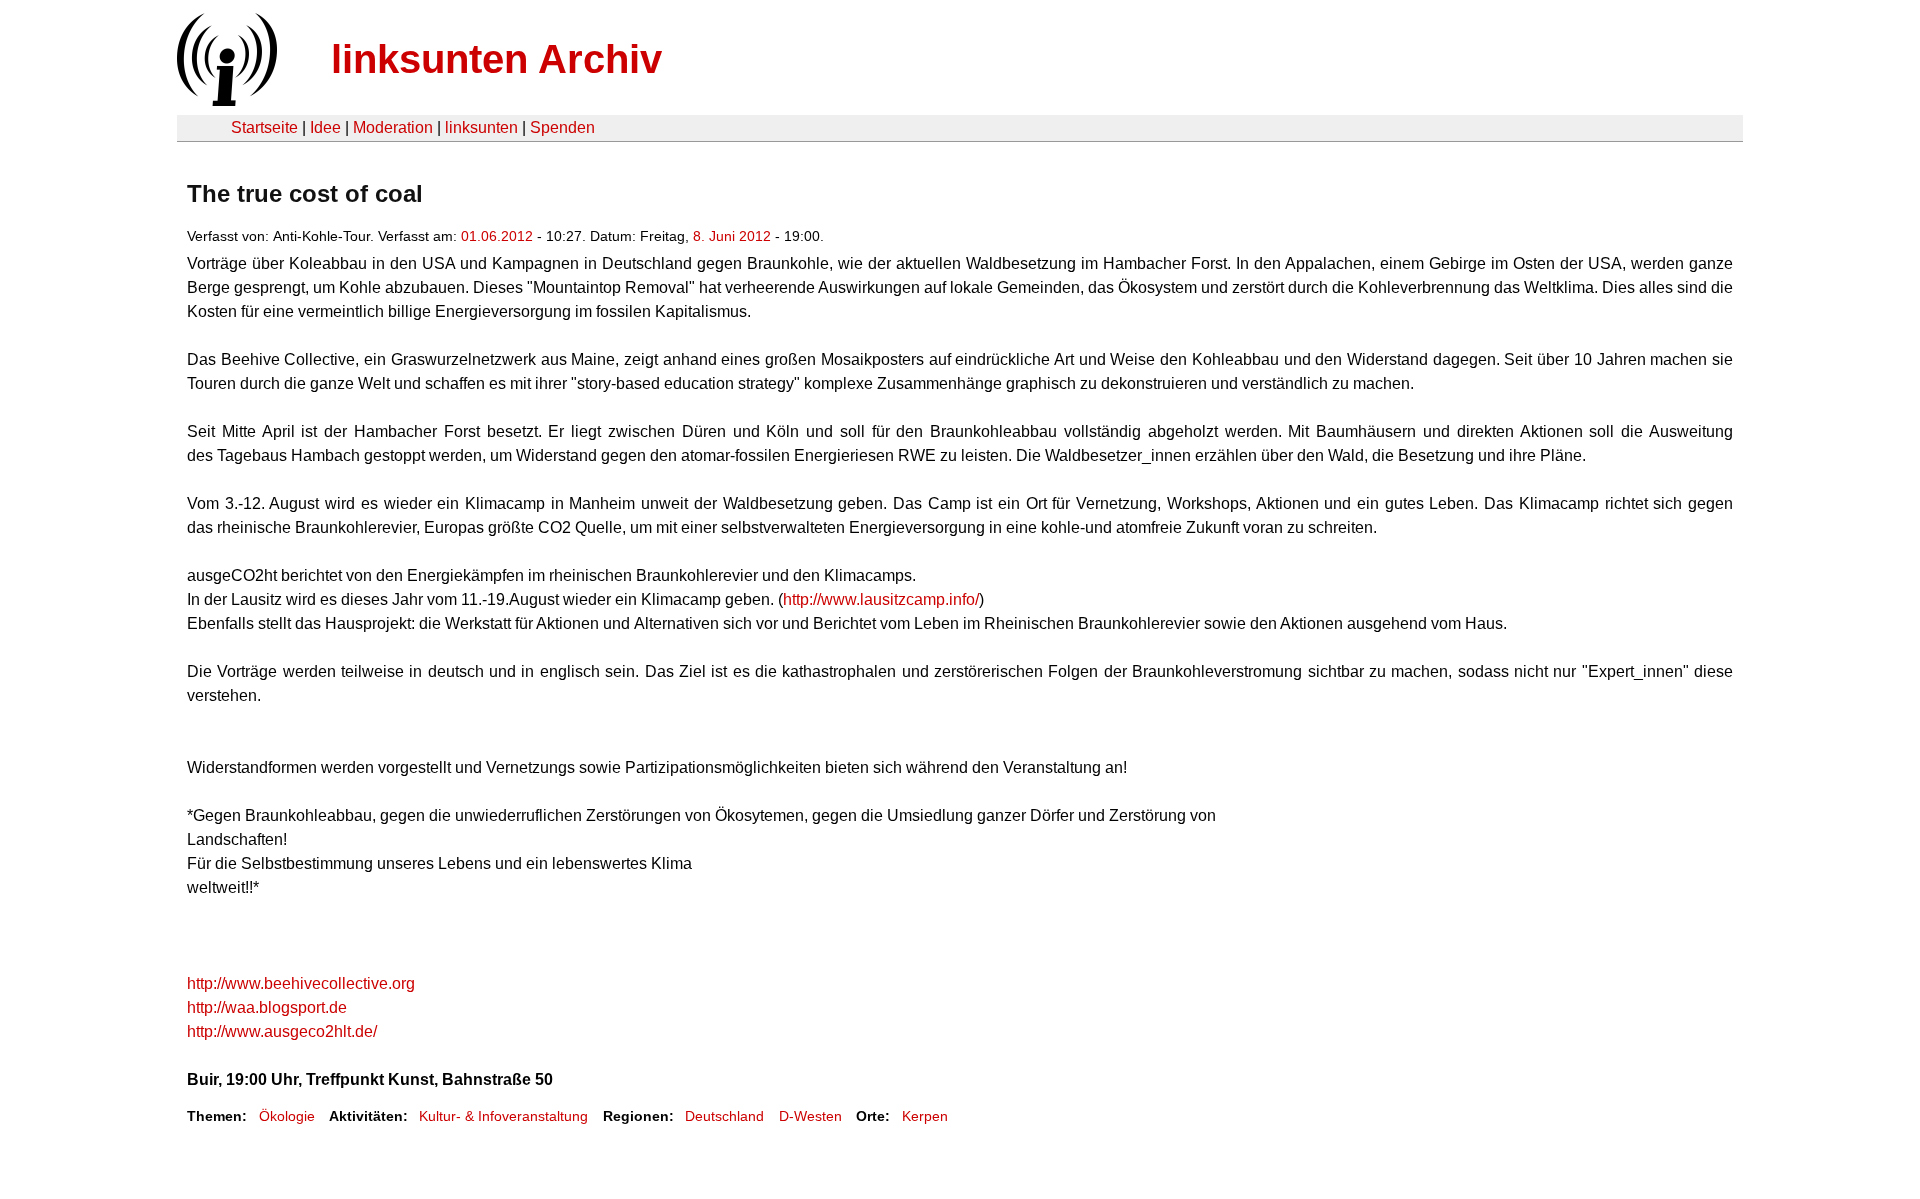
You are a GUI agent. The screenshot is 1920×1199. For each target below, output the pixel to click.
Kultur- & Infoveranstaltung (503, 1116)
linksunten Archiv (496, 59)
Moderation (393, 127)
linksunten (481, 127)
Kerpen (925, 1116)
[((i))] (225, 100)
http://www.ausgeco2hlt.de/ (282, 1031)
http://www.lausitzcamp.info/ (881, 599)
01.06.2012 (497, 236)
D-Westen (810, 1116)
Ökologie (287, 1116)
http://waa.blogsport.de (267, 1007)
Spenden (562, 127)
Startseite (264, 127)
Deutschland (724, 1116)
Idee (325, 127)
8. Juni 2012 (732, 236)
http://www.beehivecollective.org (301, 983)
